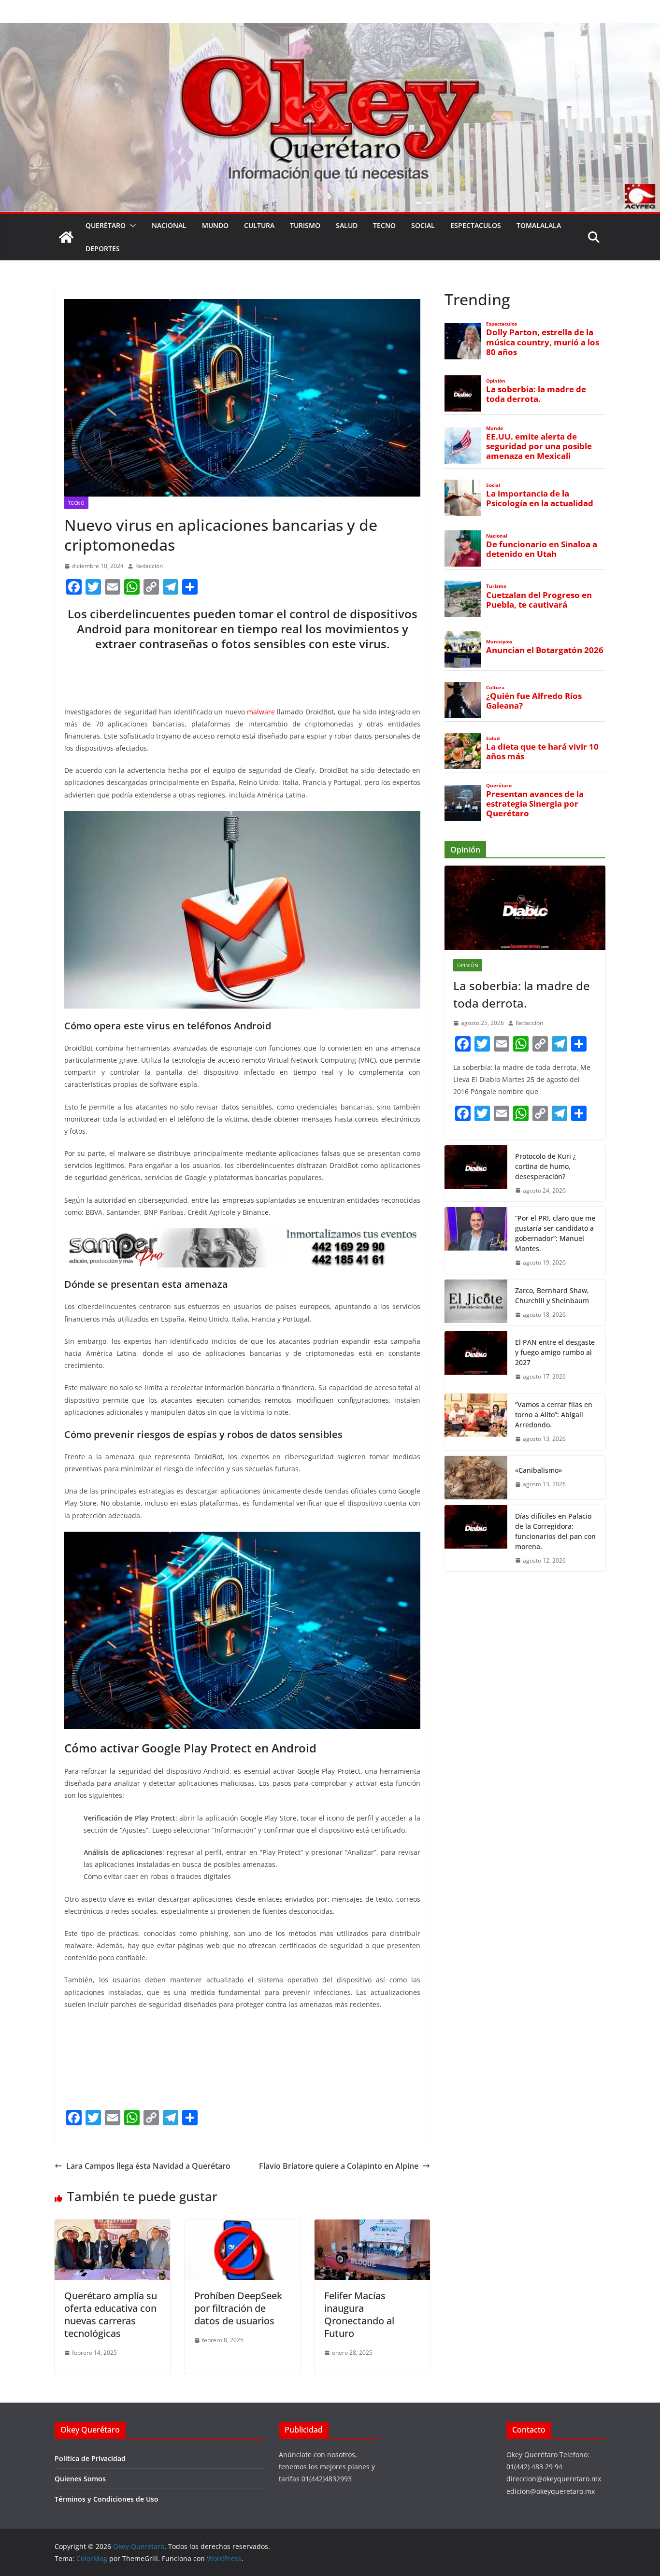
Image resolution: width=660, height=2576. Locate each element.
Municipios (499, 642)
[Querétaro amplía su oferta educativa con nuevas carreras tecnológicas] (112, 2226)
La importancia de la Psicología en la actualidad (540, 498)
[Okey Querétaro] (330, 30)
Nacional (169, 225)
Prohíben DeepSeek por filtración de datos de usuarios (238, 2308)
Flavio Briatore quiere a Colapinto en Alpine (339, 2166)
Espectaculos (476, 225)
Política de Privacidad (90, 2458)
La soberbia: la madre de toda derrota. (536, 394)
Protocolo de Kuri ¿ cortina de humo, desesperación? (545, 1166)
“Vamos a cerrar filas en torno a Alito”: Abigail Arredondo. (554, 1415)
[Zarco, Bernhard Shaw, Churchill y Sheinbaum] (476, 1303)
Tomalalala (539, 225)
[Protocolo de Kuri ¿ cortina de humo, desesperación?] (476, 1174)
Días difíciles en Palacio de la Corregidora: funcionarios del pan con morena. (555, 1531)
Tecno (384, 225)
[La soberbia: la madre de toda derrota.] (525, 908)
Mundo (215, 225)
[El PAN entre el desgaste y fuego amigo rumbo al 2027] (476, 1359)
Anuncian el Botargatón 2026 (545, 650)
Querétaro (106, 225)
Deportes (103, 249)
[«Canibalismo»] (476, 1478)
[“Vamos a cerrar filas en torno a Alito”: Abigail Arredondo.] (476, 1422)
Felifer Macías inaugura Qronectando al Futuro (359, 2314)
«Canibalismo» (538, 1470)
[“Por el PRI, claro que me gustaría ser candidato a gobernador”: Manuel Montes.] (476, 1240)
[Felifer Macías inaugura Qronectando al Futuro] (372, 2226)
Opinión (496, 381)
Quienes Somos (80, 2479)
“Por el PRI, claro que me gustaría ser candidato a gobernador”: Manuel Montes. (555, 1233)
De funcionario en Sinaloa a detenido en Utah (542, 549)
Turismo (305, 225)
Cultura (259, 225)
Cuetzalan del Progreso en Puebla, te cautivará (539, 600)
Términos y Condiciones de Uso (107, 2499)
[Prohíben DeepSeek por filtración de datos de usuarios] (242, 2226)
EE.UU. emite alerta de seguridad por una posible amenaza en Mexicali (539, 446)
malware (261, 712)
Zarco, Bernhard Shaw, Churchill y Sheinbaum (552, 1295)
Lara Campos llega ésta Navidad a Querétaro (148, 2166)
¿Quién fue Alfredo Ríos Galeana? (534, 701)
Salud (347, 225)
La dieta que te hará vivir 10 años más (542, 752)
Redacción (149, 566)
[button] (131, 226)
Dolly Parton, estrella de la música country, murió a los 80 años (543, 342)
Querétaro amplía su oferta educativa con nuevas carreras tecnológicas (111, 2314)
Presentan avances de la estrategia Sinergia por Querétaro (535, 804)
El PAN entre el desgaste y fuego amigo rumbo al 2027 (555, 1352)
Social (423, 225)
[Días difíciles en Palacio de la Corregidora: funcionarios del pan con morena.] (476, 1538)
